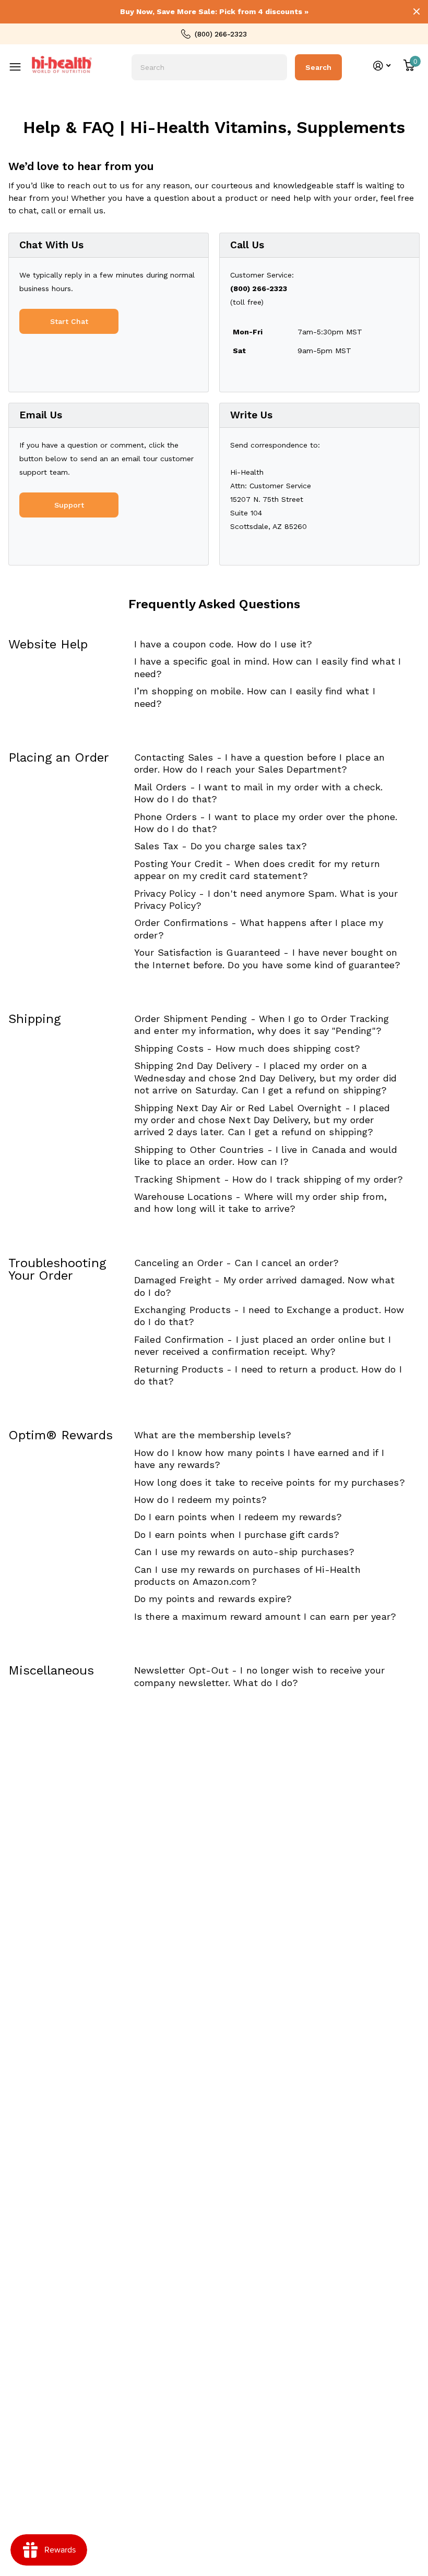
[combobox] (209, 67)
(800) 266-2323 (221, 34)
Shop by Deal (21, 59)
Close (417, 11)
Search (318, 67)
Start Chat (69, 321)
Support (69, 505)
